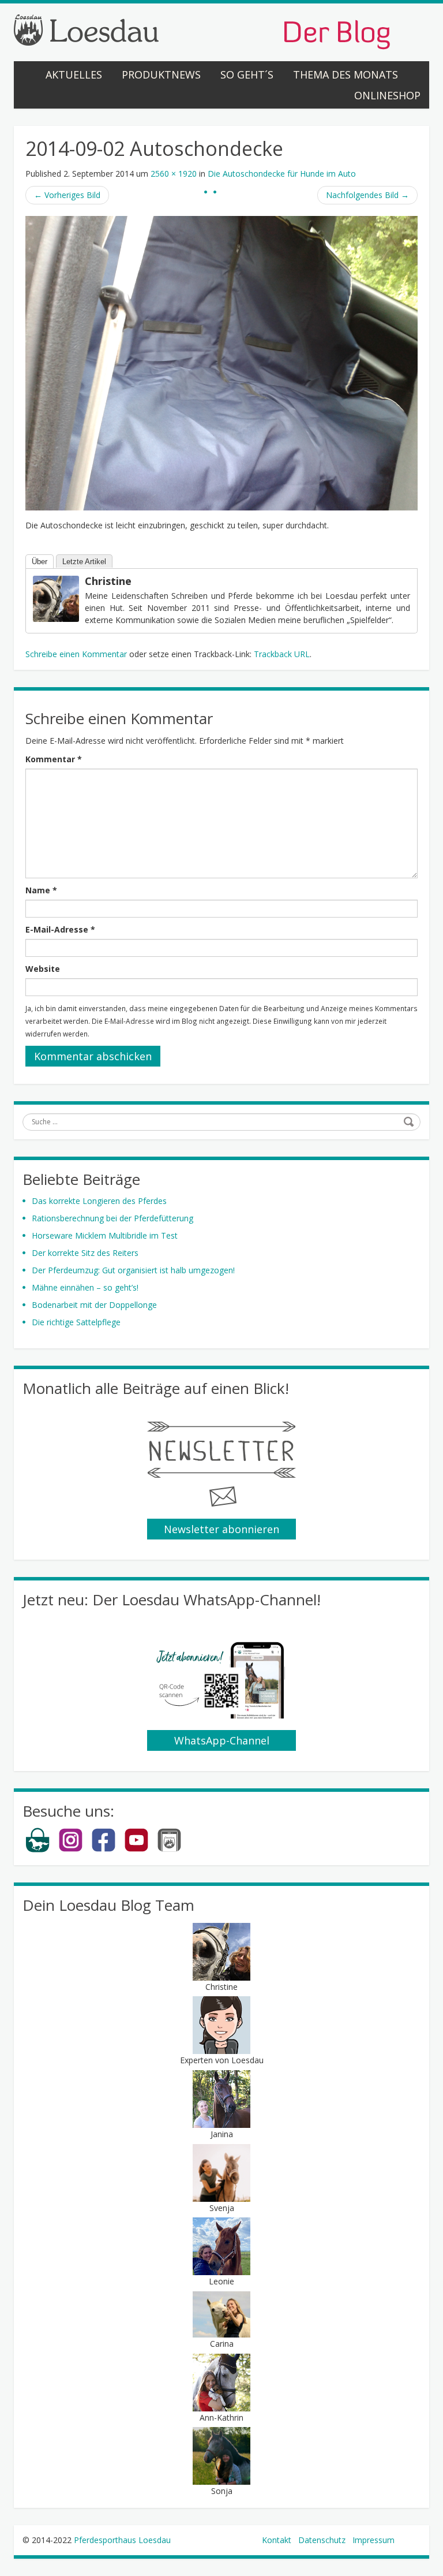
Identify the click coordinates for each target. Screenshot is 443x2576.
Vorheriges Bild (67, 195)
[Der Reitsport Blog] (202, 31)
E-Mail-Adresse (60, 929)
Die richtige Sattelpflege (76, 1322)
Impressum (373, 2540)
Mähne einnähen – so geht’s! (85, 1287)
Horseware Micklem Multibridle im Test (105, 1235)
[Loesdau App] (169, 1850)
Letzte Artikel (84, 562)
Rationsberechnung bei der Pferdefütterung (112, 1218)
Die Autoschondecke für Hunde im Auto (282, 174)
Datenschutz (322, 2540)
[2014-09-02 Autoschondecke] (221, 362)
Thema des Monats (346, 74)
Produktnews (161, 74)
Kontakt (277, 2540)
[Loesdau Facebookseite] (104, 1850)
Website (43, 969)
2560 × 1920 (174, 174)
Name (41, 890)
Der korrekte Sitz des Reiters (85, 1253)
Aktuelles (74, 74)
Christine (108, 581)
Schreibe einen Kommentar (76, 654)
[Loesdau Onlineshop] (38, 1850)
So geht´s (247, 74)
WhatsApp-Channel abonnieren (222, 1742)
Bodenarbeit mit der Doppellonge (94, 1305)
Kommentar (54, 759)
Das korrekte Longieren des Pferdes (99, 1201)
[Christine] (56, 598)
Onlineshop (387, 95)
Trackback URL (282, 654)
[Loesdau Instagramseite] (71, 1850)
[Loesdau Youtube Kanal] (136, 1850)
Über (40, 562)
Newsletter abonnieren (221, 1529)
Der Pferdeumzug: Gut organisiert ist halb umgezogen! (133, 1270)
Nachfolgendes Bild (367, 195)
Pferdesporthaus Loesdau (122, 2540)
